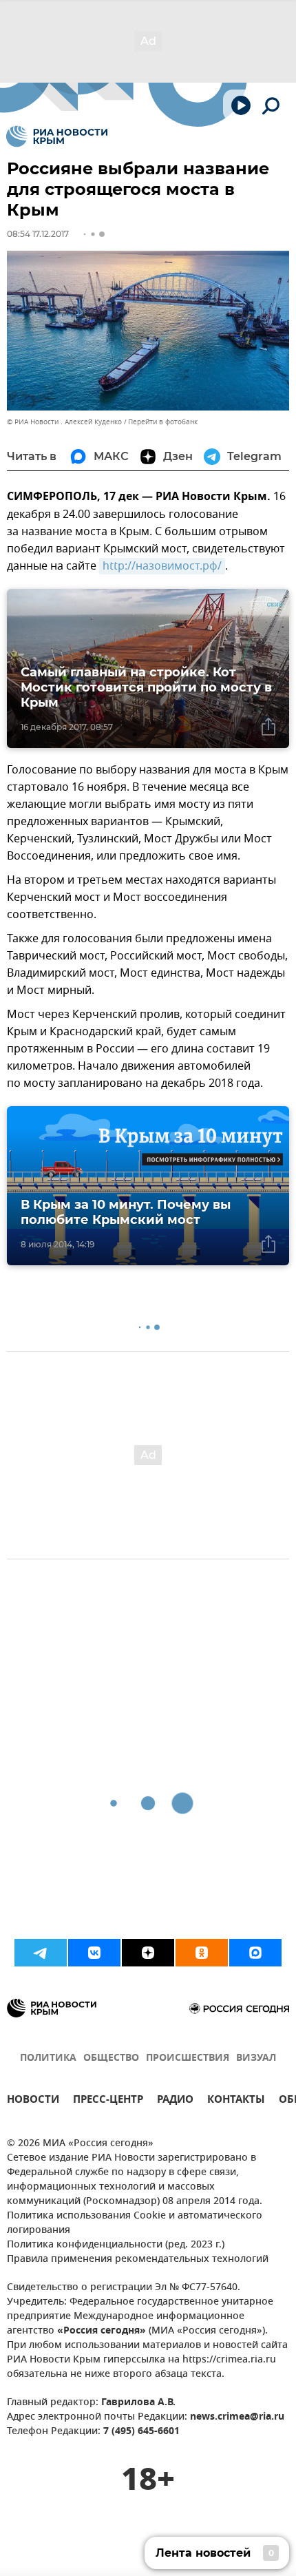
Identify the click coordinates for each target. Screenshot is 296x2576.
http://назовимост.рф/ (162, 566)
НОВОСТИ (33, 2101)
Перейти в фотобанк (163, 422)
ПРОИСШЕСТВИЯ (188, 2058)
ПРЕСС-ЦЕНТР (108, 2101)
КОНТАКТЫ (236, 2101)
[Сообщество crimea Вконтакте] (94, 1953)
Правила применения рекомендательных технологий (138, 2260)
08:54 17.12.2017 (38, 234)
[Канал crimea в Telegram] (41, 1953)
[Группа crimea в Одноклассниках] (202, 1953)
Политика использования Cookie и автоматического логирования (135, 2223)
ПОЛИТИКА (48, 2058)
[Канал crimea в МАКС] (255, 1953)
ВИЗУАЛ (256, 2058)
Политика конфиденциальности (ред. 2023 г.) (116, 2245)
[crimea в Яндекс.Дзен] (148, 1953)
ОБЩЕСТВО (111, 2058)
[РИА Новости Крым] (57, 136)
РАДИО (175, 2101)
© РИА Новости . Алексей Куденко (64, 422)
